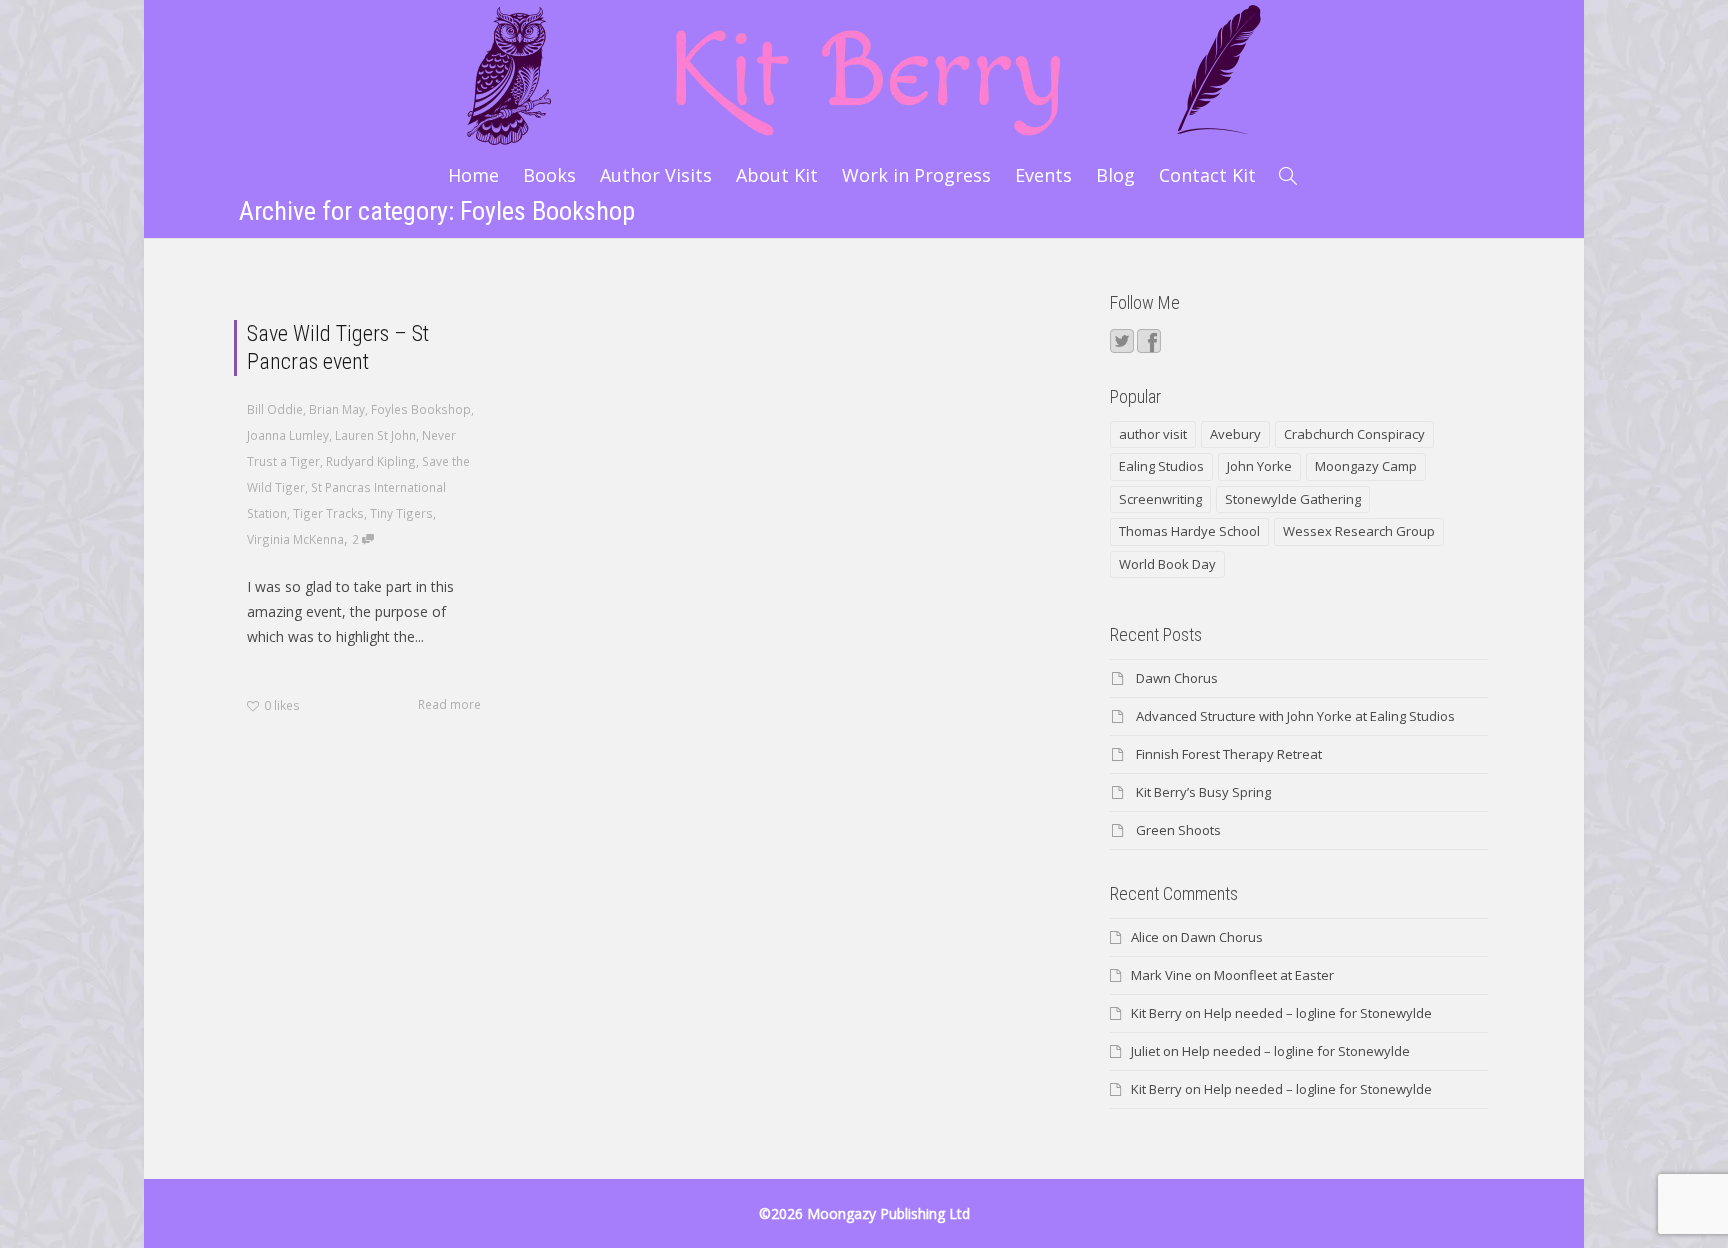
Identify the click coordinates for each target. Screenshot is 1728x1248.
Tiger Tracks (328, 513)
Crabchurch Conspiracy (1354, 434)
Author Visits (656, 175)
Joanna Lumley (288, 435)
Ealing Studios (1161, 466)
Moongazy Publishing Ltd (888, 1213)
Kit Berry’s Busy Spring (1203, 792)
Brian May (337, 409)
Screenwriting (1160, 499)
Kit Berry (1156, 1013)
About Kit (777, 175)
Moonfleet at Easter (1274, 975)
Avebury (1235, 434)
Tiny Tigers (401, 513)
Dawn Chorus (1177, 678)
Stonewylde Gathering (1293, 499)
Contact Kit (1207, 175)
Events (1043, 175)
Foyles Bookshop (421, 409)
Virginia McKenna (295, 539)
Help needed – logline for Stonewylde (1318, 1013)
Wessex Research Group (1359, 531)
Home (473, 175)
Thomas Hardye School (1189, 531)
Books (549, 175)
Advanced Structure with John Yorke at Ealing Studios (1295, 716)
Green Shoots (1178, 830)
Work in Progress (916, 175)
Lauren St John (375, 435)
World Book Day (1167, 564)
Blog (1115, 175)
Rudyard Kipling (371, 461)
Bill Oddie (275, 409)
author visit (1153, 434)
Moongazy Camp (1366, 466)
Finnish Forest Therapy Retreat (1229, 754)
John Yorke (1259, 466)
